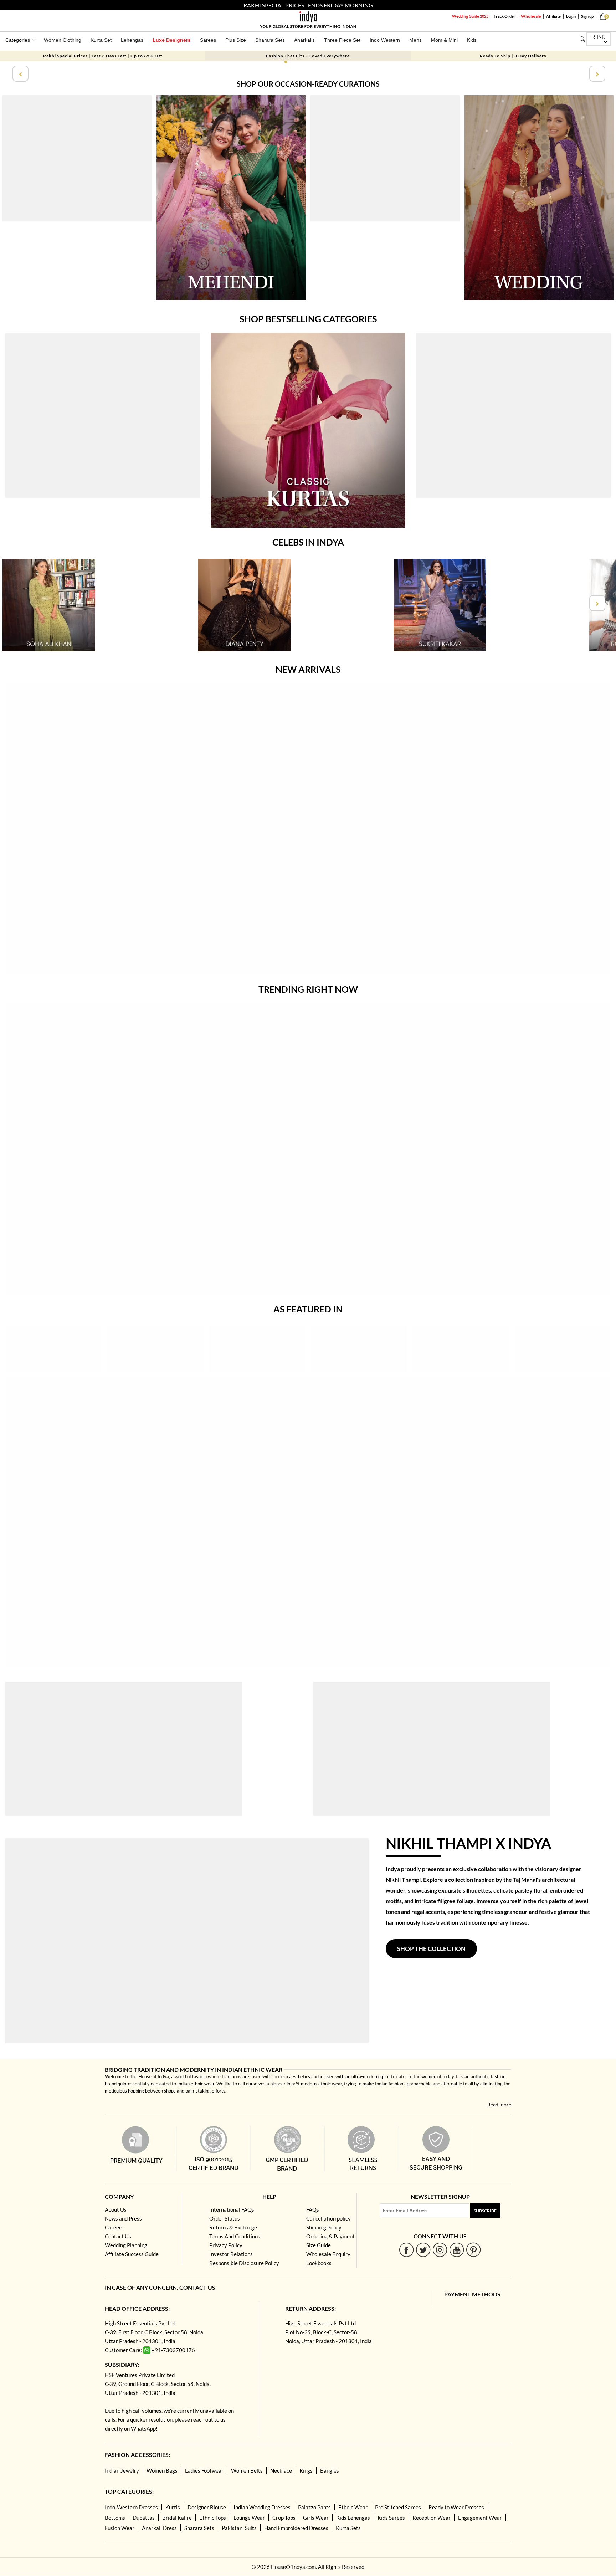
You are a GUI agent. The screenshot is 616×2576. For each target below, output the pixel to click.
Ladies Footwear (204, 2470)
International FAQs (232, 2209)
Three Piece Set (342, 40)
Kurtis (173, 2507)
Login (571, 16)
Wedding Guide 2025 (470, 16)
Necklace (281, 2470)
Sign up (587, 16)
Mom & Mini (444, 40)
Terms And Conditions (235, 2236)
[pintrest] (474, 2250)
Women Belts (247, 2470)
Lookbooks (319, 2263)
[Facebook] (407, 2250)
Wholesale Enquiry (328, 2254)
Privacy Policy (226, 2245)
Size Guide (319, 2245)
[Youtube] (457, 2250)
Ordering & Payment (330, 2236)
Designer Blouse (207, 2507)
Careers (114, 2227)
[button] (286, 62)
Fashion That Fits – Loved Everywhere (308, 56)
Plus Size (236, 40)
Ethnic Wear (353, 2507)
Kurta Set (101, 40)
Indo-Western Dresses (131, 2507)
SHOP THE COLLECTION (431, 1949)
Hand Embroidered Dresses (296, 2528)
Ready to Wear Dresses (456, 2507)
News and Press (123, 2218)
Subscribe (485, 2211)
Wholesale (531, 16)
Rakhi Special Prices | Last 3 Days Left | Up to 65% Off (103, 56)
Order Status (225, 2218)
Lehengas (132, 40)
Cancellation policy (328, 2218)
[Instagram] (440, 2250)
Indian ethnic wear (196, 2084)
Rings (306, 2470)
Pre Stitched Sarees (398, 2507)
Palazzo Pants (314, 2507)
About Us (116, 2209)
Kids (472, 40)
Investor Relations (231, 2254)
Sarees (208, 40)
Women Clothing (63, 40)
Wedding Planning (126, 2245)
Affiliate (553, 16)
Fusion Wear (120, 2528)
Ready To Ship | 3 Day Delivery (513, 56)
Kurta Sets (348, 2528)
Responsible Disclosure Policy (244, 2263)
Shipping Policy (324, 2227)
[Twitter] (423, 2250)
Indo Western (385, 40)
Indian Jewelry (122, 2470)
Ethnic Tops (213, 2518)
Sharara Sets (270, 40)
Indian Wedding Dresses (262, 2507)
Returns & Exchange (233, 2227)
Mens (415, 40)
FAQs (313, 2209)
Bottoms (115, 2518)
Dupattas (144, 2518)
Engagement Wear (480, 2518)
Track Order (505, 16)
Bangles (330, 2470)
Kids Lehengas (353, 2518)
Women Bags (162, 2470)
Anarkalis (304, 40)
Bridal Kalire (177, 2518)
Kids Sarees (391, 2518)
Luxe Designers (172, 40)
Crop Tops (284, 2518)
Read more (499, 2104)
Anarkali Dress (159, 2528)
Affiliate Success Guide (132, 2254)
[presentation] (20, 74)
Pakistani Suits (239, 2528)
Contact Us (118, 2236)
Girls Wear (316, 2518)
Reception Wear (432, 2518)
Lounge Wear (249, 2518)
